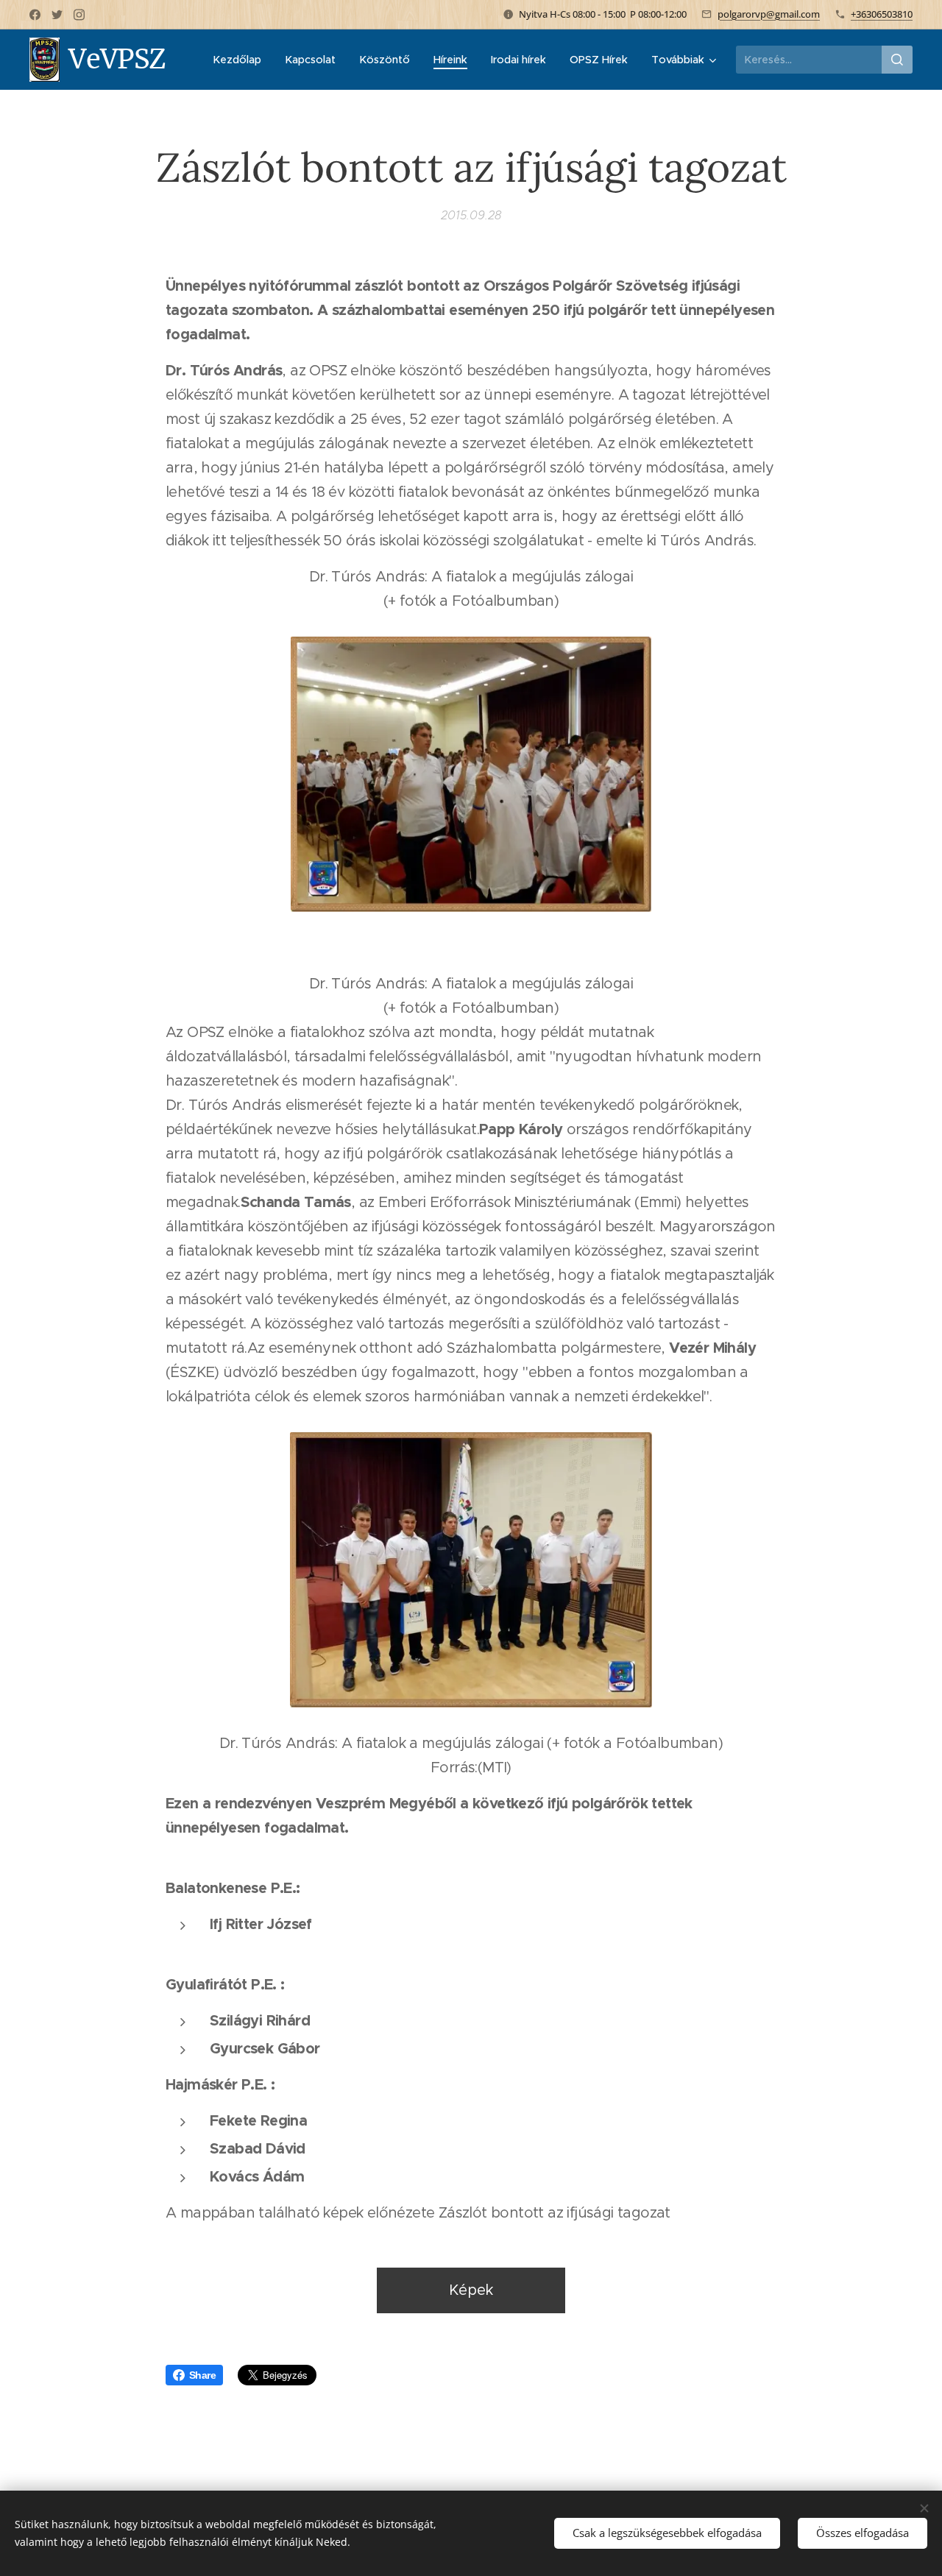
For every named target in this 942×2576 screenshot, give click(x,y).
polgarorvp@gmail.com (769, 14)
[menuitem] (241, 60)
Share (202, 2375)
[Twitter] (57, 15)
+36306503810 (882, 14)
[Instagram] (79, 15)
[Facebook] (35, 15)
